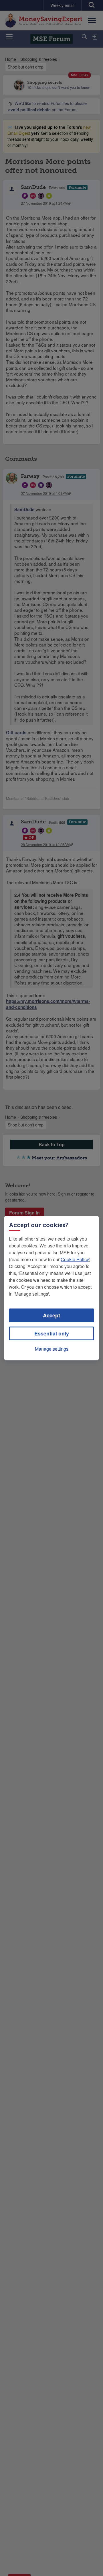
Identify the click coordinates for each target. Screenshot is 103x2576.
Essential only (52, 1333)
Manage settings (52, 1349)
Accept (51, 1315)
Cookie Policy (75, 1259)
